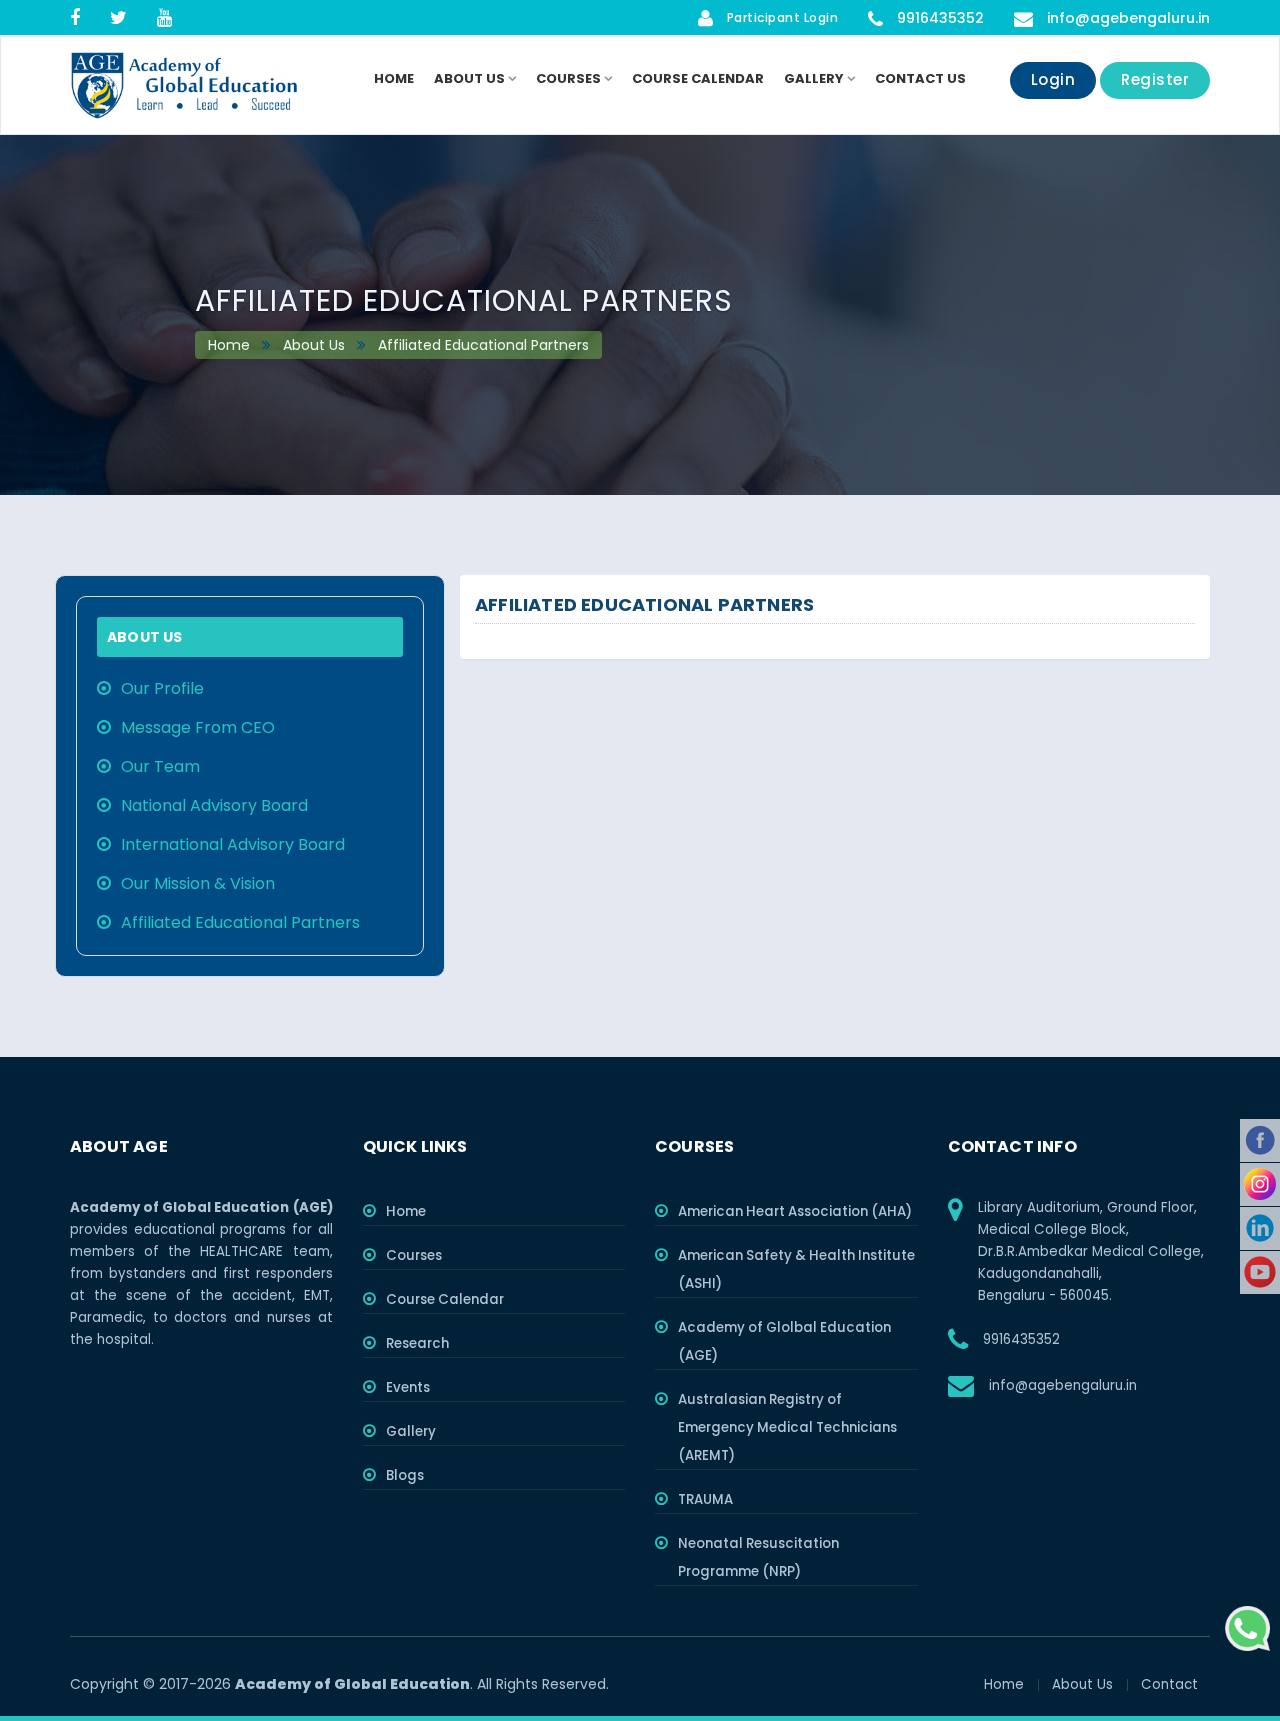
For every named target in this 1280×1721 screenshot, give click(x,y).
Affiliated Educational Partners (481, 345)
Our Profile (162, 688)
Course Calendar (698, 78)
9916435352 (938, 18)
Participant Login (780, 17)
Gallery (411, 1431)
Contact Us (920, 78)
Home (394, 78)
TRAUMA (705, 1499)
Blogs (405, 1475)
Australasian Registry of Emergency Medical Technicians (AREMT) (787, 1427)
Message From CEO (198, 727)
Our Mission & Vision (198, 883)
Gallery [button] (815, 78)
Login (1053, 79)
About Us (312, 345)
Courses (414, 1255)
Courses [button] (570, 78)
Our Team (160, 766)
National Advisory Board (214, 805)
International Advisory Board (233, 844)
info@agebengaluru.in (1128, 18)
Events (408, 1387)
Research (417, 1343)
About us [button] (471, 78)
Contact (1169, 1684)
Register (1155, 79)
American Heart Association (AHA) (795, 1211)
